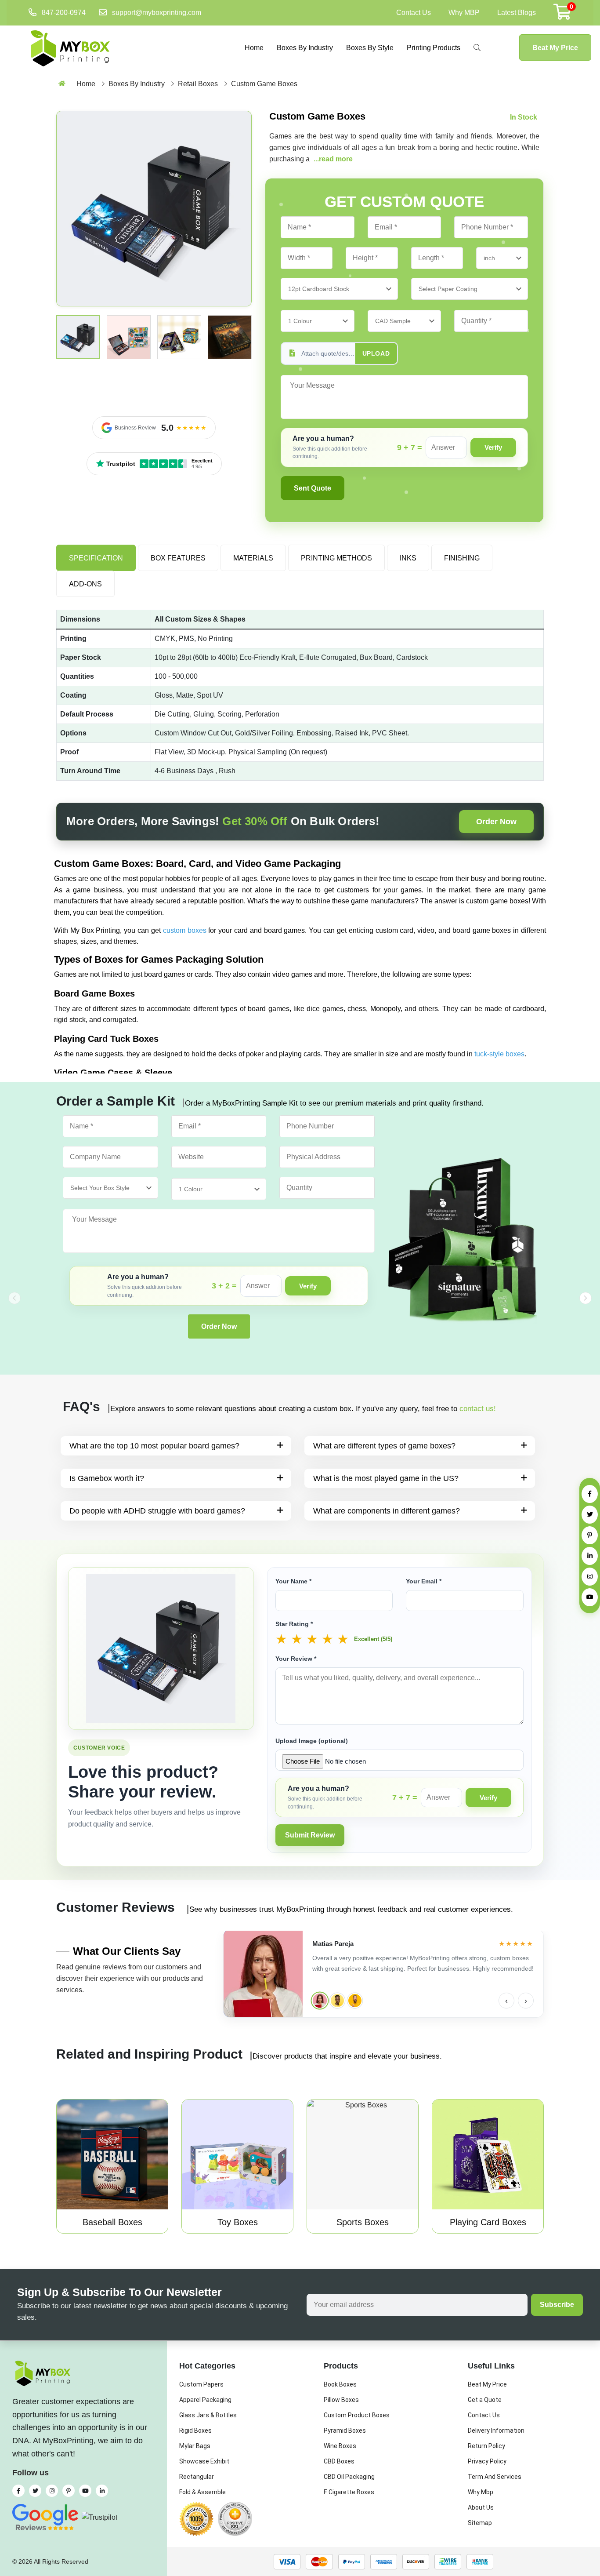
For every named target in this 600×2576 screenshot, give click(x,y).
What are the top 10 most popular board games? (154, 1446)
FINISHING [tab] (462, 558)
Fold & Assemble (202, 2492)
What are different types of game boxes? (384, 1446)
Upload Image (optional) (312, 1741)
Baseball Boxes (112, 2222)
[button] (586, 1298)
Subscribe (557, 2305)
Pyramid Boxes (345, 2430)
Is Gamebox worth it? (107, 1478)
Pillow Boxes (341, 2400)
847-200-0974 (64, 13)
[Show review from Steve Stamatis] (337, 2001)
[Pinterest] (590, 1535)
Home (254, 48)
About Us (481, 2507)
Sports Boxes (363, 2222)
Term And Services (495, 2477)
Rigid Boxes (195, 2430)
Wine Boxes (340, 2446)
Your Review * (296, 1659)
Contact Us (414, 13)
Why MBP (464, 13)
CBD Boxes (339, 2461)
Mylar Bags (195, 2446)
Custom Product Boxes (357, 2415)
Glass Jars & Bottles (208, 2415)
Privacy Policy (487, 2461)
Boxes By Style (370, 48)
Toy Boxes (238, 2222)
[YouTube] (590, 1597)
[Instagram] (590, 1577)
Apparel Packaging (205, 2400)
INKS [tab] (408, 558)
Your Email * (424, 1581)
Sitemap (480, 2523)
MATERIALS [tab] (253, 558)
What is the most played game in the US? (386, 1478)
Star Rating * (294, 1624)
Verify (493, 447)
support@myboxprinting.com (157, 13)
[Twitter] (590, 1515)
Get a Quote (485, 2400)
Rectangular (197, 2477)
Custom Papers (201, 2384)
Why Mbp (481, 2492)
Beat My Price (555, 48)
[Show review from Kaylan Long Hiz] (355, 2001)
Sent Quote (313, 488)
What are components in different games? (387, 1511)
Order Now (496, 822)
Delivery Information (496, 2430)
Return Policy (486, 2446)
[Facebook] (590, 1494)
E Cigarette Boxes (349, 2492)
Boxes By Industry (305, 48)
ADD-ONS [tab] (85, 584)
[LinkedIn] (590, 1556)
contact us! (478, 1409)
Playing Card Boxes (488, 2222)
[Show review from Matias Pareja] (320, 2000)
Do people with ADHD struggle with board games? (157, 1511)
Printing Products (434, 48)
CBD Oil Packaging (349, 2477)
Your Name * (293, 1581)
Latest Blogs (517, 13)
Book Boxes (340, 2384)
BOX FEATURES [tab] (178, 558)
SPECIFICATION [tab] (96, 558)
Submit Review (310, 1835)
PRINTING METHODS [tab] (336, 558)
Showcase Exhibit (204, 2461)
